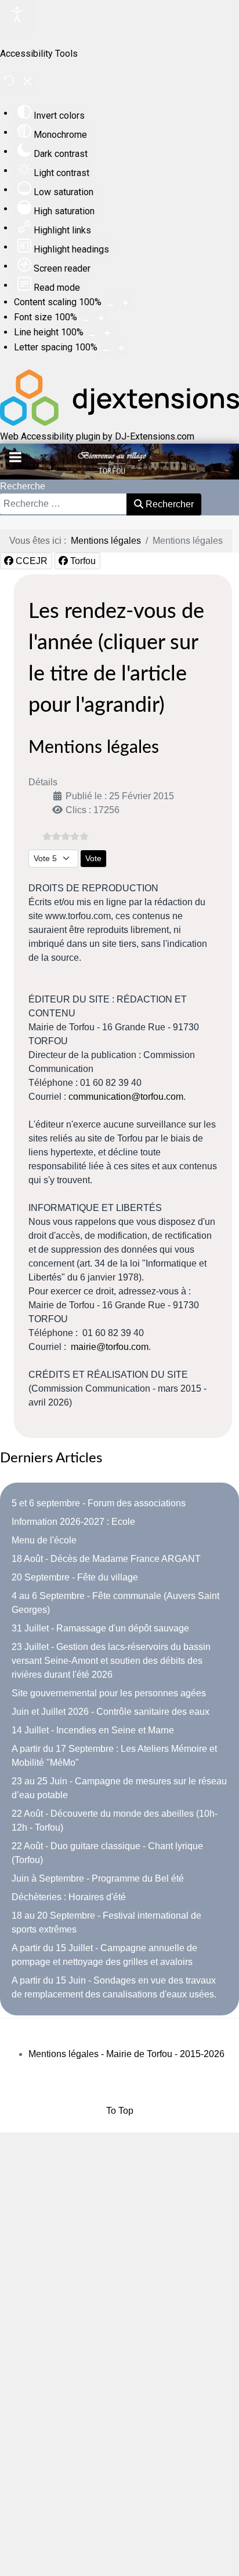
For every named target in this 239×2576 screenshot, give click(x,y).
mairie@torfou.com (110, 1347)
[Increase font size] (101, 318)
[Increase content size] (125, 303)
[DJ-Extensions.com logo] (119, 422)
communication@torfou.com (126, 1097)
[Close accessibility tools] (28, 83)
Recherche (23, 486)
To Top (120, 2111)
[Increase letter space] (121, 348)
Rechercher (169, 504)
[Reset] (9, 83)
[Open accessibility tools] (17, 17)
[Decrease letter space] (106, 348)
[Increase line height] (107, 333)
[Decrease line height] (92, 333)
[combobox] (64, 504)
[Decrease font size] (86, 318)
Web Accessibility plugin (50, 436)
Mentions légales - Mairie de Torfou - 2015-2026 (126, 2054)
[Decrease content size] (110, 303)
